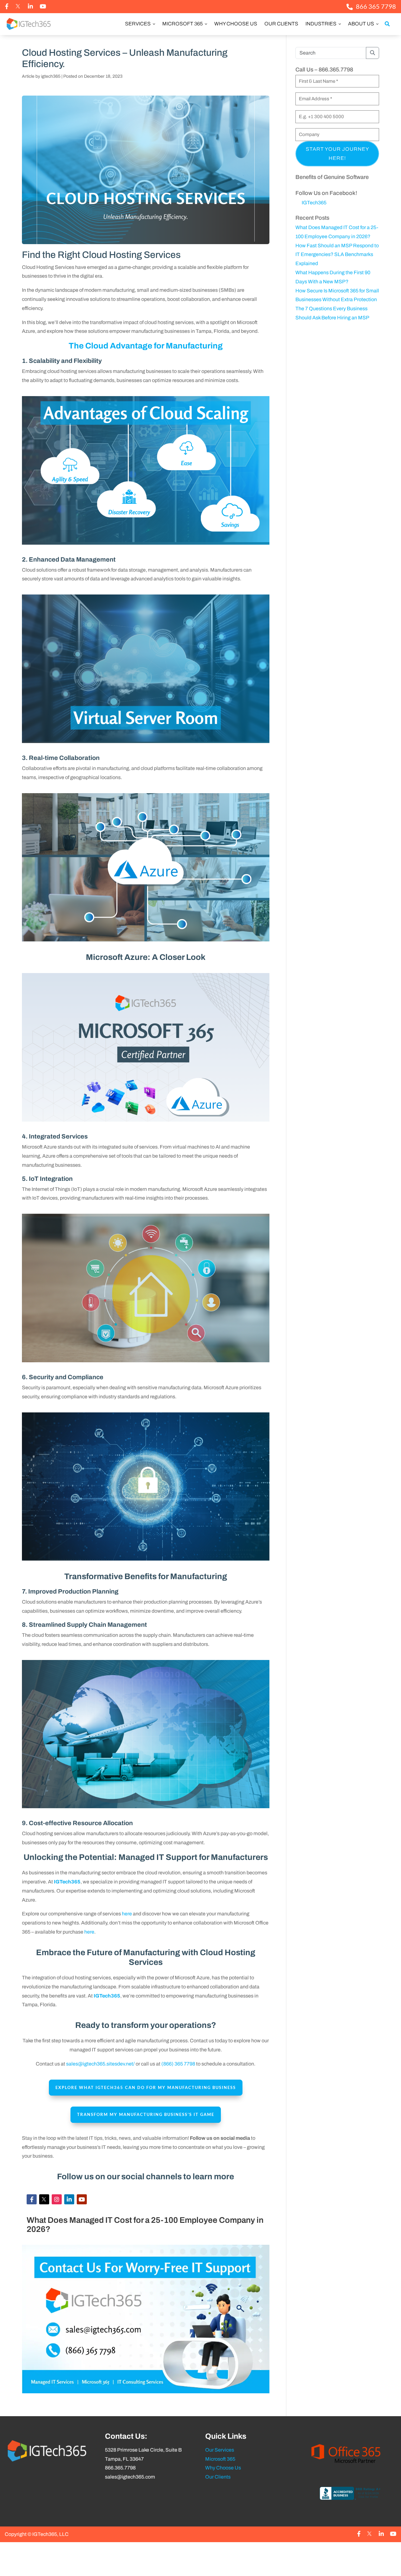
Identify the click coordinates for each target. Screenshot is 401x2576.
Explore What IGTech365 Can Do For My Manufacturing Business (146, 2087)
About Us (362, 24)
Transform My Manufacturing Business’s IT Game (146, 2114)
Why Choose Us (236, 24)
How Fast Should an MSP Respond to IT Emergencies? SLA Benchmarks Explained (337, 255)
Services (138, 24)
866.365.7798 (120, 2468)
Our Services (220, 2450)
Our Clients (281, 24)
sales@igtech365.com (130, 2477)
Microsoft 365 (183, 24)
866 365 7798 (376, 6)
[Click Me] (7, 6)
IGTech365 (314, 203)
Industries (321, 24)
